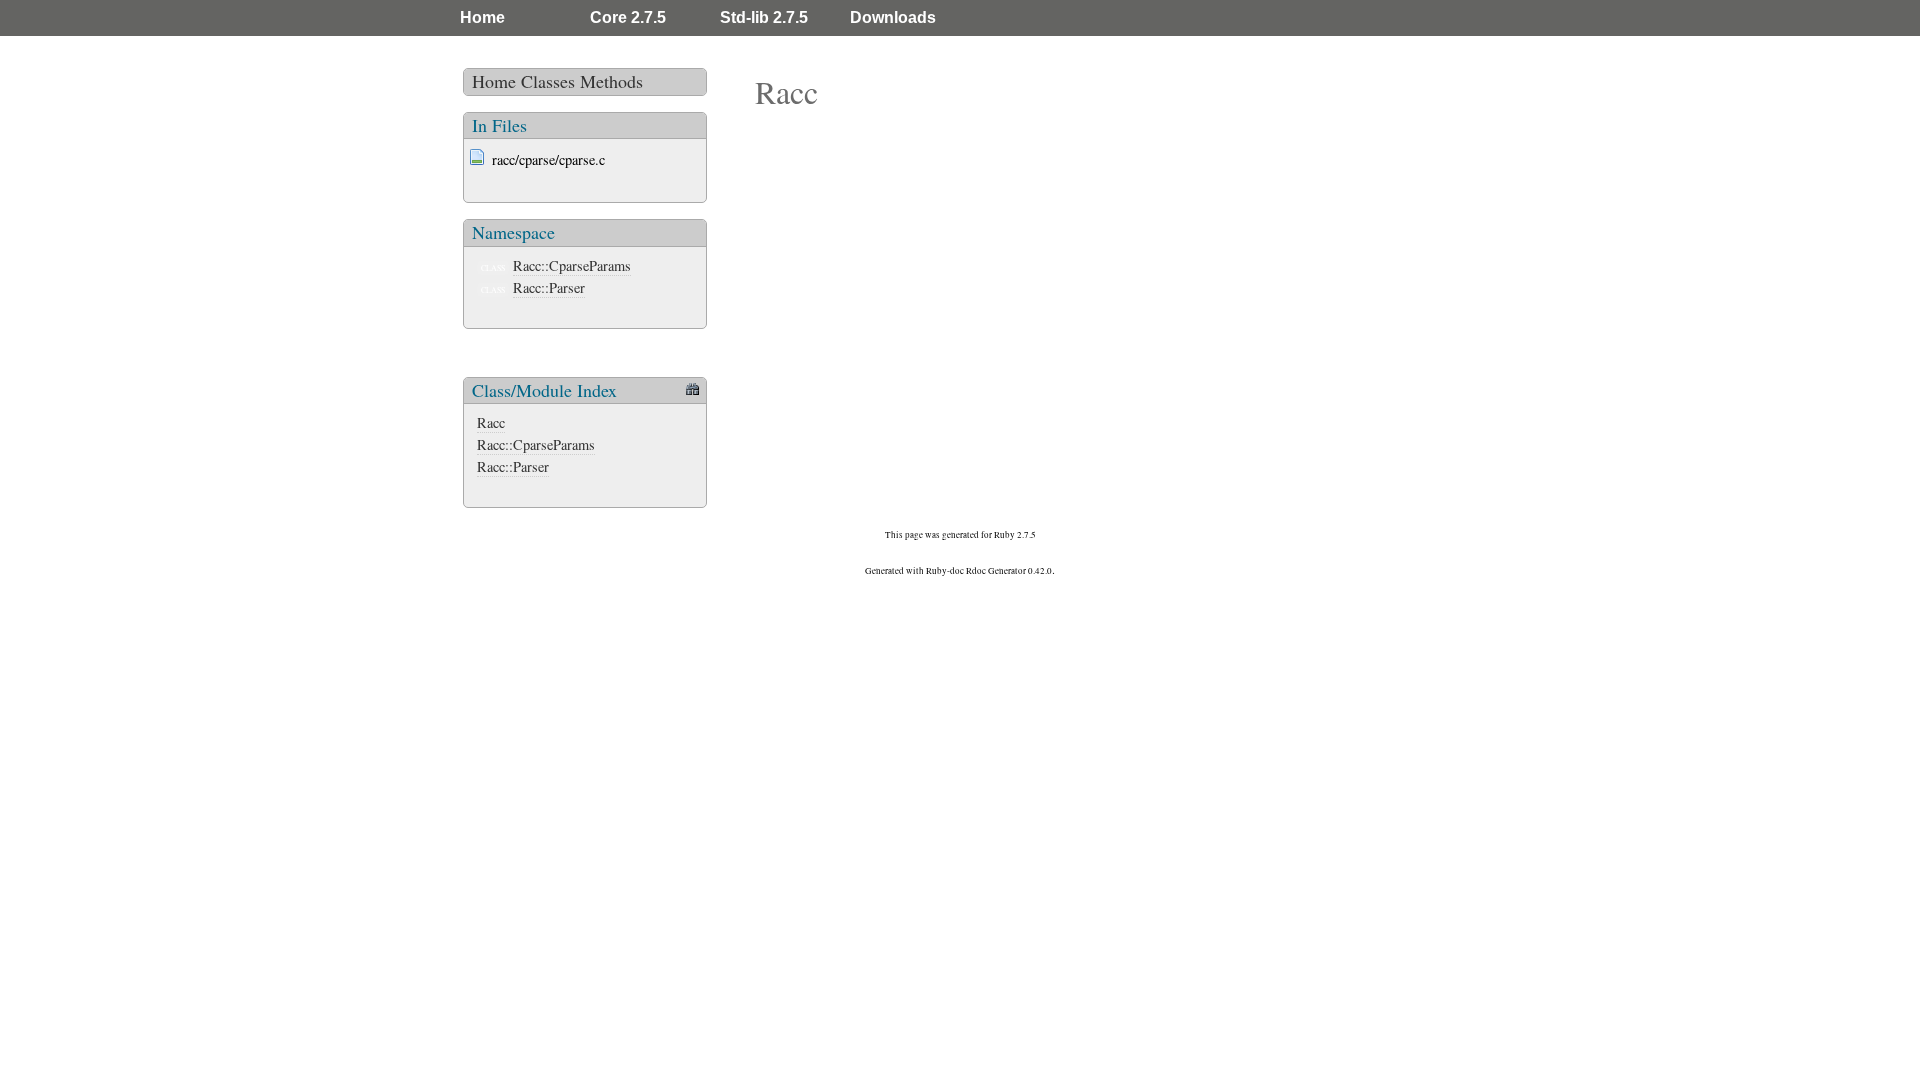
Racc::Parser (549, 287)
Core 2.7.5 (628, 17)
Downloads (893, 17)
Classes (548, 81)
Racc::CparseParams (572, 265)
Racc (491, 422)
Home (482, 17)
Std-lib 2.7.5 (764, 17)
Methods (611, 81)
